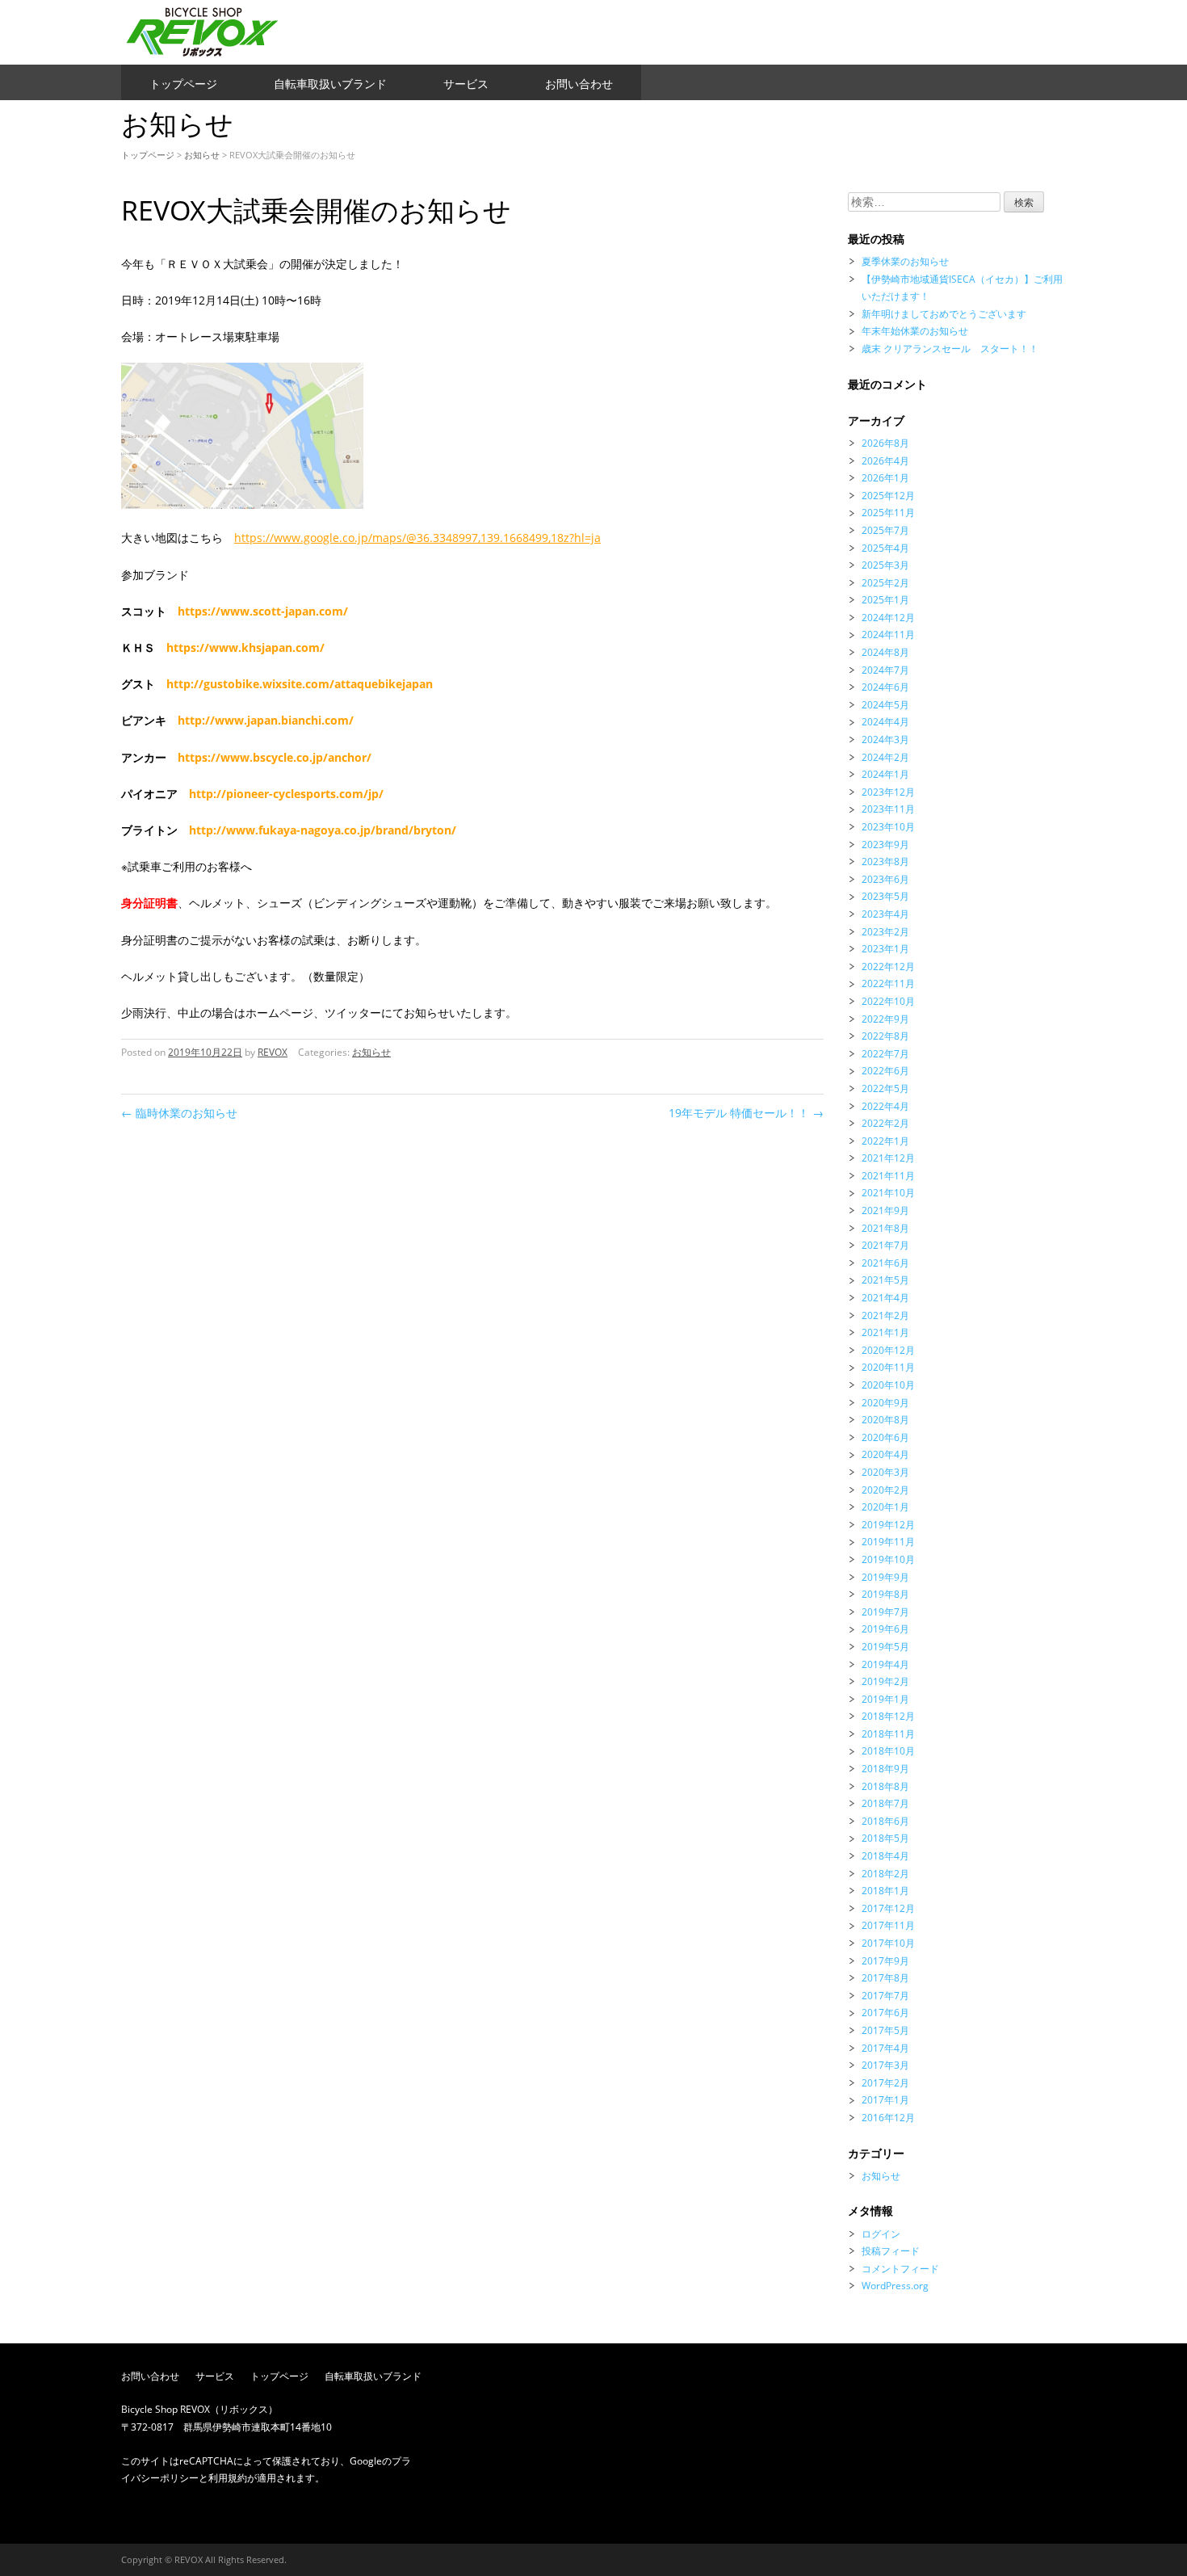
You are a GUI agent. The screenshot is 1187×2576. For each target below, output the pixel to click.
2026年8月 (885, 443)
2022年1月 (885, 1141)
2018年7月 (885, 1803)
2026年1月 (885, 478)
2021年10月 (888, 1193)
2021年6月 (885, 1263)
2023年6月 (885, 879)
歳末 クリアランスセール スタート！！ (950, 349)
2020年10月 (888, 1385)
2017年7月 (885, 1996)
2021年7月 (885, 1245)
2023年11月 (888, 809)
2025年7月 (885, 530)
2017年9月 (885, 1961)
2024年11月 (888, 635)
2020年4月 (885, 1454)
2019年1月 (885, 1699)
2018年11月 (888, 1734)
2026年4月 (885, 461)
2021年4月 (885, 1298)
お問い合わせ (579, 84)
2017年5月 (885, 2030)
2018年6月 (885, 1821)
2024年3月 (885, 740)
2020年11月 (888, 1367)
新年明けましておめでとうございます (944, 314)
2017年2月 (885, 2083)
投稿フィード (891, 2251)
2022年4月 (885, 1106)
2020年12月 (888, 1350)
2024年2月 (885, 757)
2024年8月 (885, 652)
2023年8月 (885, 861)
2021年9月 (885, 1210)
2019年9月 (885, 1577)
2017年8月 (885, 1978)
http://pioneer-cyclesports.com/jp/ (286, 794)
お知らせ (202, 155)
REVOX (273, 1052)
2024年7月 (885, 670)
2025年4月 (885, 548)
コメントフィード (900, 2269)
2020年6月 (885, 1437)
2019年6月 (885, 1629)
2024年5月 (885, 705)
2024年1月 (885, 774)
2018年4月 (885, 1856)
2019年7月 (885, 1612)
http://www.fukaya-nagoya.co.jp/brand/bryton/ (323, 830)
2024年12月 (888, 618)
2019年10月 (888, 1559)
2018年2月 (885, 1874)
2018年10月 (888, 1751)
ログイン (881, 2234)
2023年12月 (888, 792)
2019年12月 (888, 1525)
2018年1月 (885, 1891)
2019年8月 (885, 1594)
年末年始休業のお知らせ (915, 331)
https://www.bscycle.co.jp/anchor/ (275, 757)
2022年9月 (885, 1019)
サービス (466, 84)
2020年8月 (885, 1420)
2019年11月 (888, 1542)
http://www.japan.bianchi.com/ (266, 720)
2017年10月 (888, 1943)
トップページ (183, 84)
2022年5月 (885, 1088)
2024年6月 (885, 687)
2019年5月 (885, 1647)
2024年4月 (885, 722)
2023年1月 (885, 949)
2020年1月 (885, 1507)
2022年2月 (885, 1123)
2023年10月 (888, 827)
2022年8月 (885, 1036)
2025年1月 (885, 600)
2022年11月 (888, 983)
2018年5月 (885, 1838)
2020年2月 (885, 1490)
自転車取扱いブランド (330, 84)
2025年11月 (888, 513)
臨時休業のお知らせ (179, 1113)
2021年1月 (885, 1332)
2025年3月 (885, 565)
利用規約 (228, 2478)
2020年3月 (885, 1472)
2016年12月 (888, 2118)
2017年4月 (885, 2048)
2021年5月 (885, 1280)
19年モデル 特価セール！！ (746, 1113)
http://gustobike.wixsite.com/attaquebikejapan (300, 684)
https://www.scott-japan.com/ (263, 611)
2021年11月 (888, 1176)
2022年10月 (888, 1001)
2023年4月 (885, 914)
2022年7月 (885, 1054)
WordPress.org (895, 2286)
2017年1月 (885, 2100)
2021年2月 (885, 1315)
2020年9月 (885, 1403)
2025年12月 (888, 496)
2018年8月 (885, 1786)
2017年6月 (885, 2013)
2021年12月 (888, 1158)
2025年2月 (885, 583)
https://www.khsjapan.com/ (245, 647)
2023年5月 (885, 896)
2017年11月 (888, 1925)
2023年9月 (885, 845)
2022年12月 (888, 967)
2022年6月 (885, 1071)
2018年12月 (888, 1716)
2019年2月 (885, 1681)
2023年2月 (885, 932)
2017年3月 (885, 2065)
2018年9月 (885, 1769)
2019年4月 (885, 1664)
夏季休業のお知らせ (905, 261)
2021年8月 (885, 1228)
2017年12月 (888, 1908)
